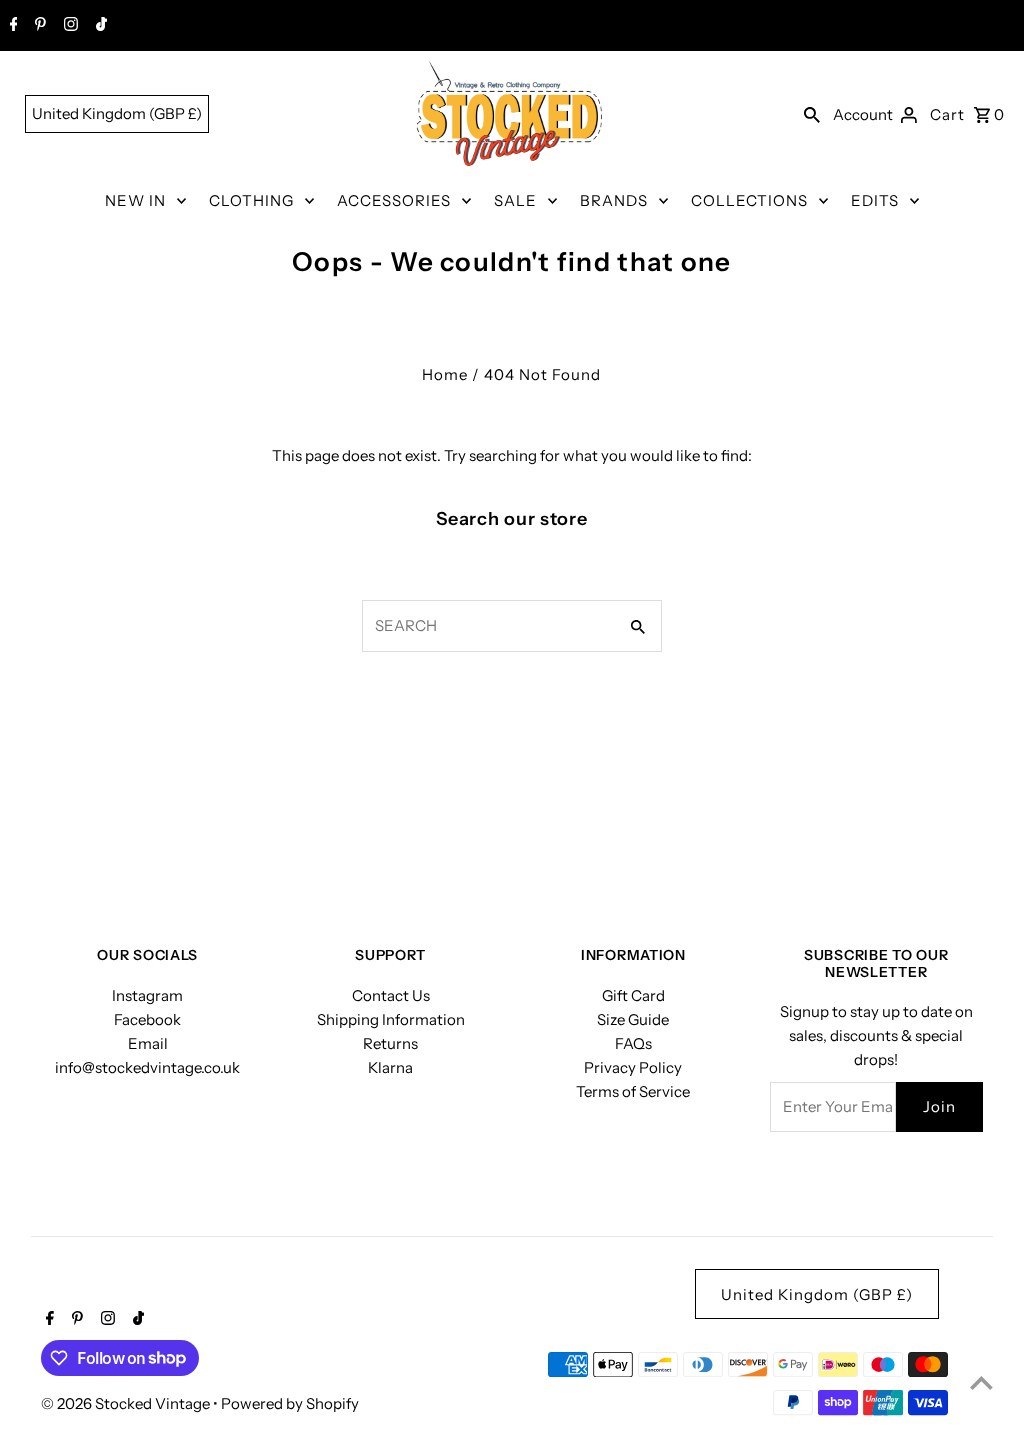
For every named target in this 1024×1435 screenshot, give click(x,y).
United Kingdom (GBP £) (117, 113)
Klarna (390, 1067)
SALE (515, 200)
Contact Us (391, 995)
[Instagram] (68, 26)
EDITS (875, 200)
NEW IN (135, 200)
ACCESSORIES (394, 200)
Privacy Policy (633, 1067)
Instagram (147, 995)
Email (148, 1043)
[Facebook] (11, 26)
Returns (390, 1043)
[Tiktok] (99, 26)
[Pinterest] (38, 26)
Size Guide (633, 1019)
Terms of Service (633, 1091)
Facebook (147, 1019)
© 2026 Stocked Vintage (127, 1403)
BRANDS (614, 200)
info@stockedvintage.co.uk (147, 1067)
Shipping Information (391, 1019)
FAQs (633, 1043)
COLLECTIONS (749, 200)
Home (445, 374)
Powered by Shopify (290, 1403)
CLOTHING (251, 200)
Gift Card (633, 995)
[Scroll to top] (981, 1382)
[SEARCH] (812, 114)
